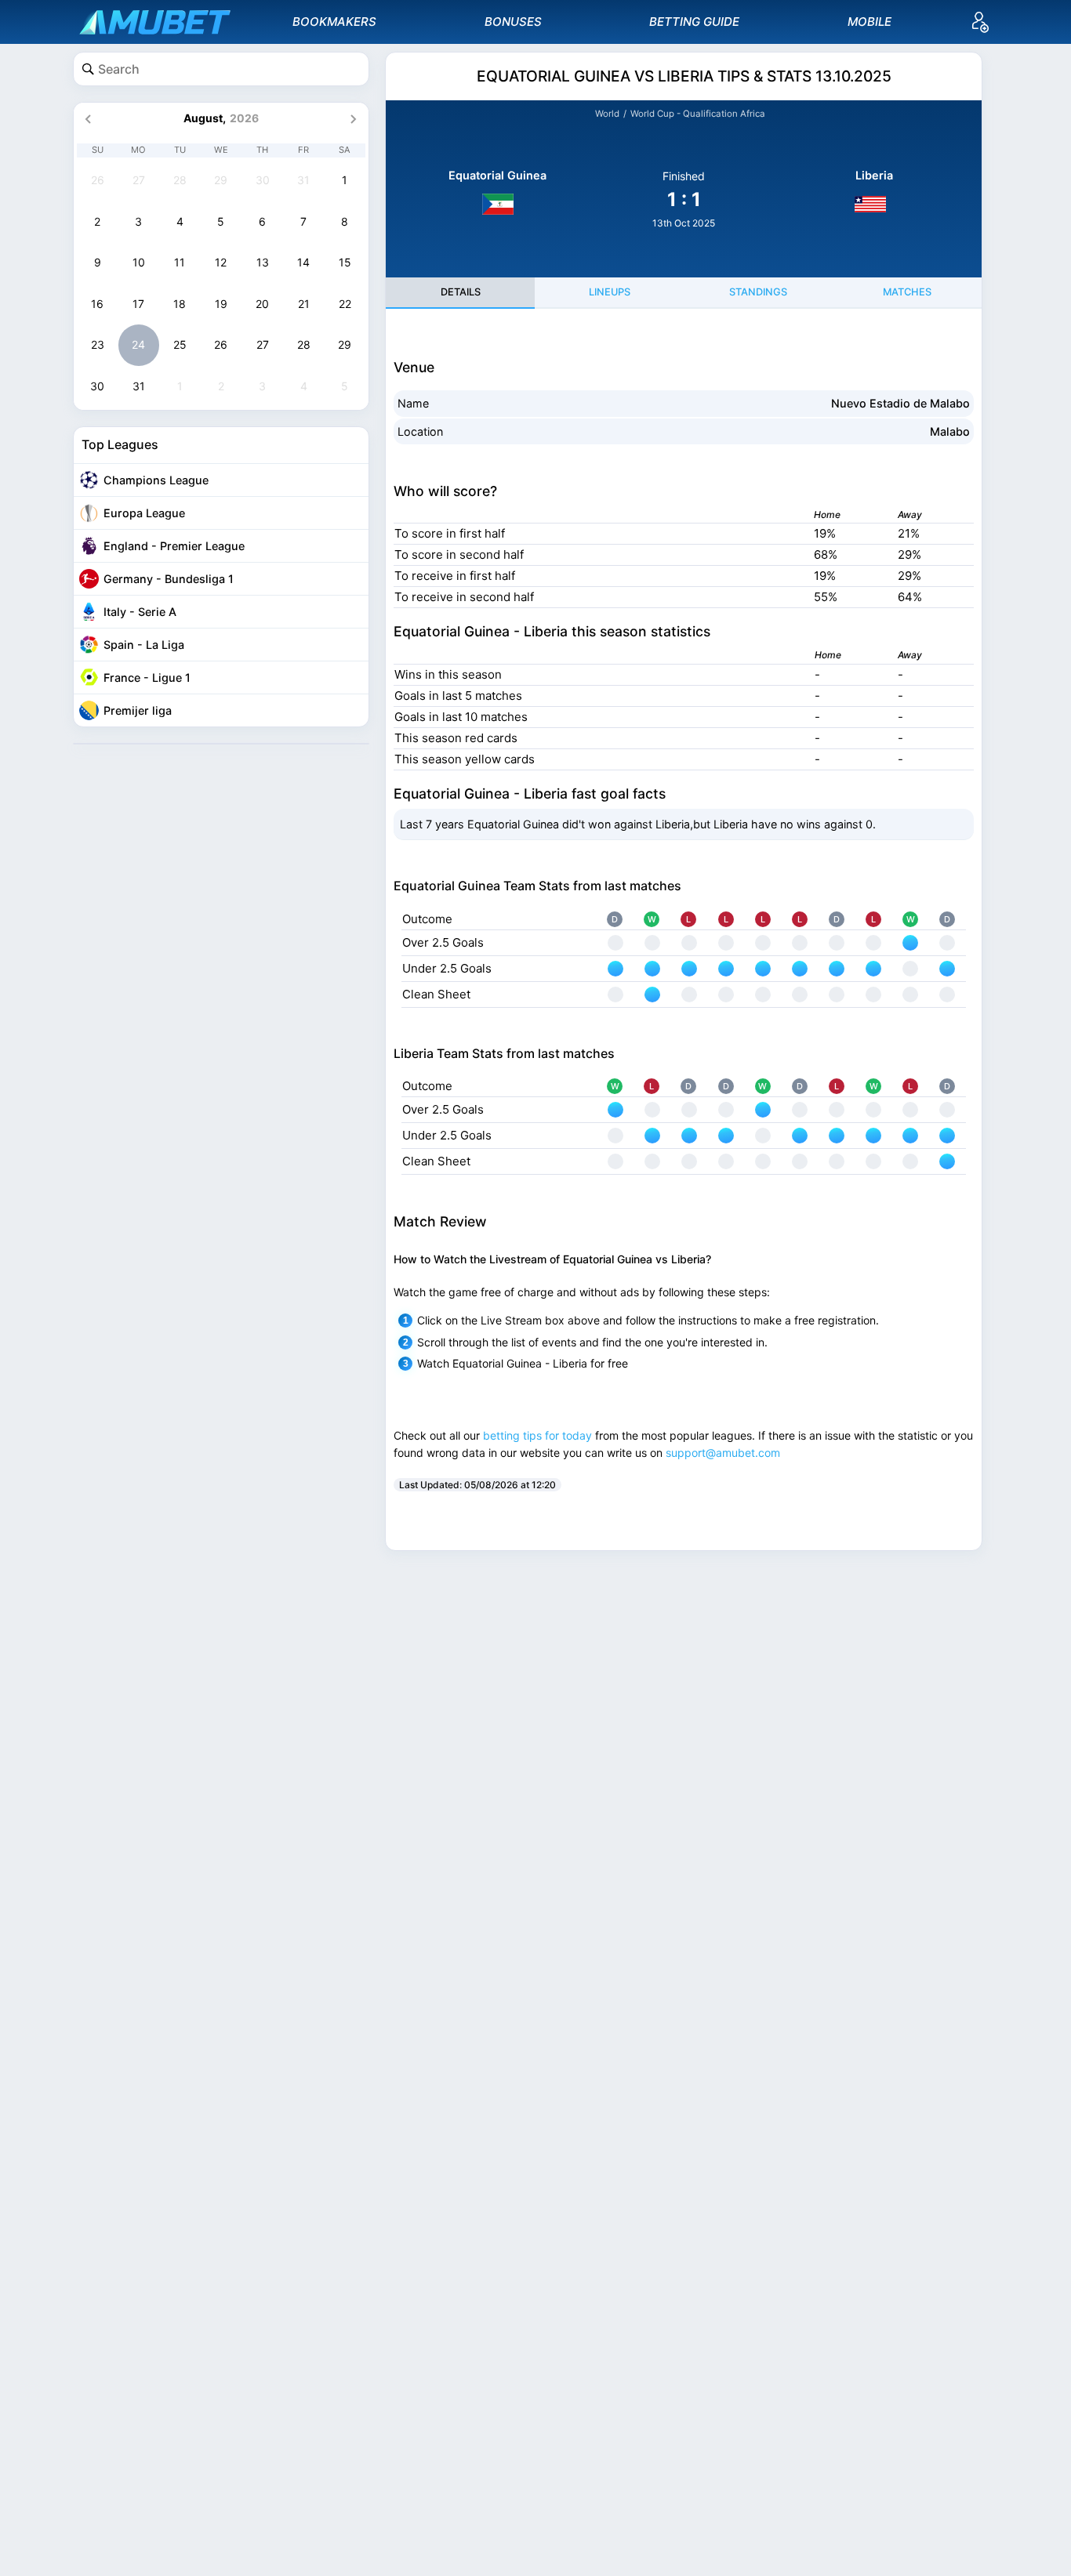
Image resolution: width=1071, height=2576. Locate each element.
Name (413, 403)
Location (420, 431)
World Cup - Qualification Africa (698, 114)
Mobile (870, 22)
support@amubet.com (723, 1453)
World (607, 114)
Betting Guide (694, 22)
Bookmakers (334, 22)
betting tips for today (537, 1435)
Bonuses (513, 22)
